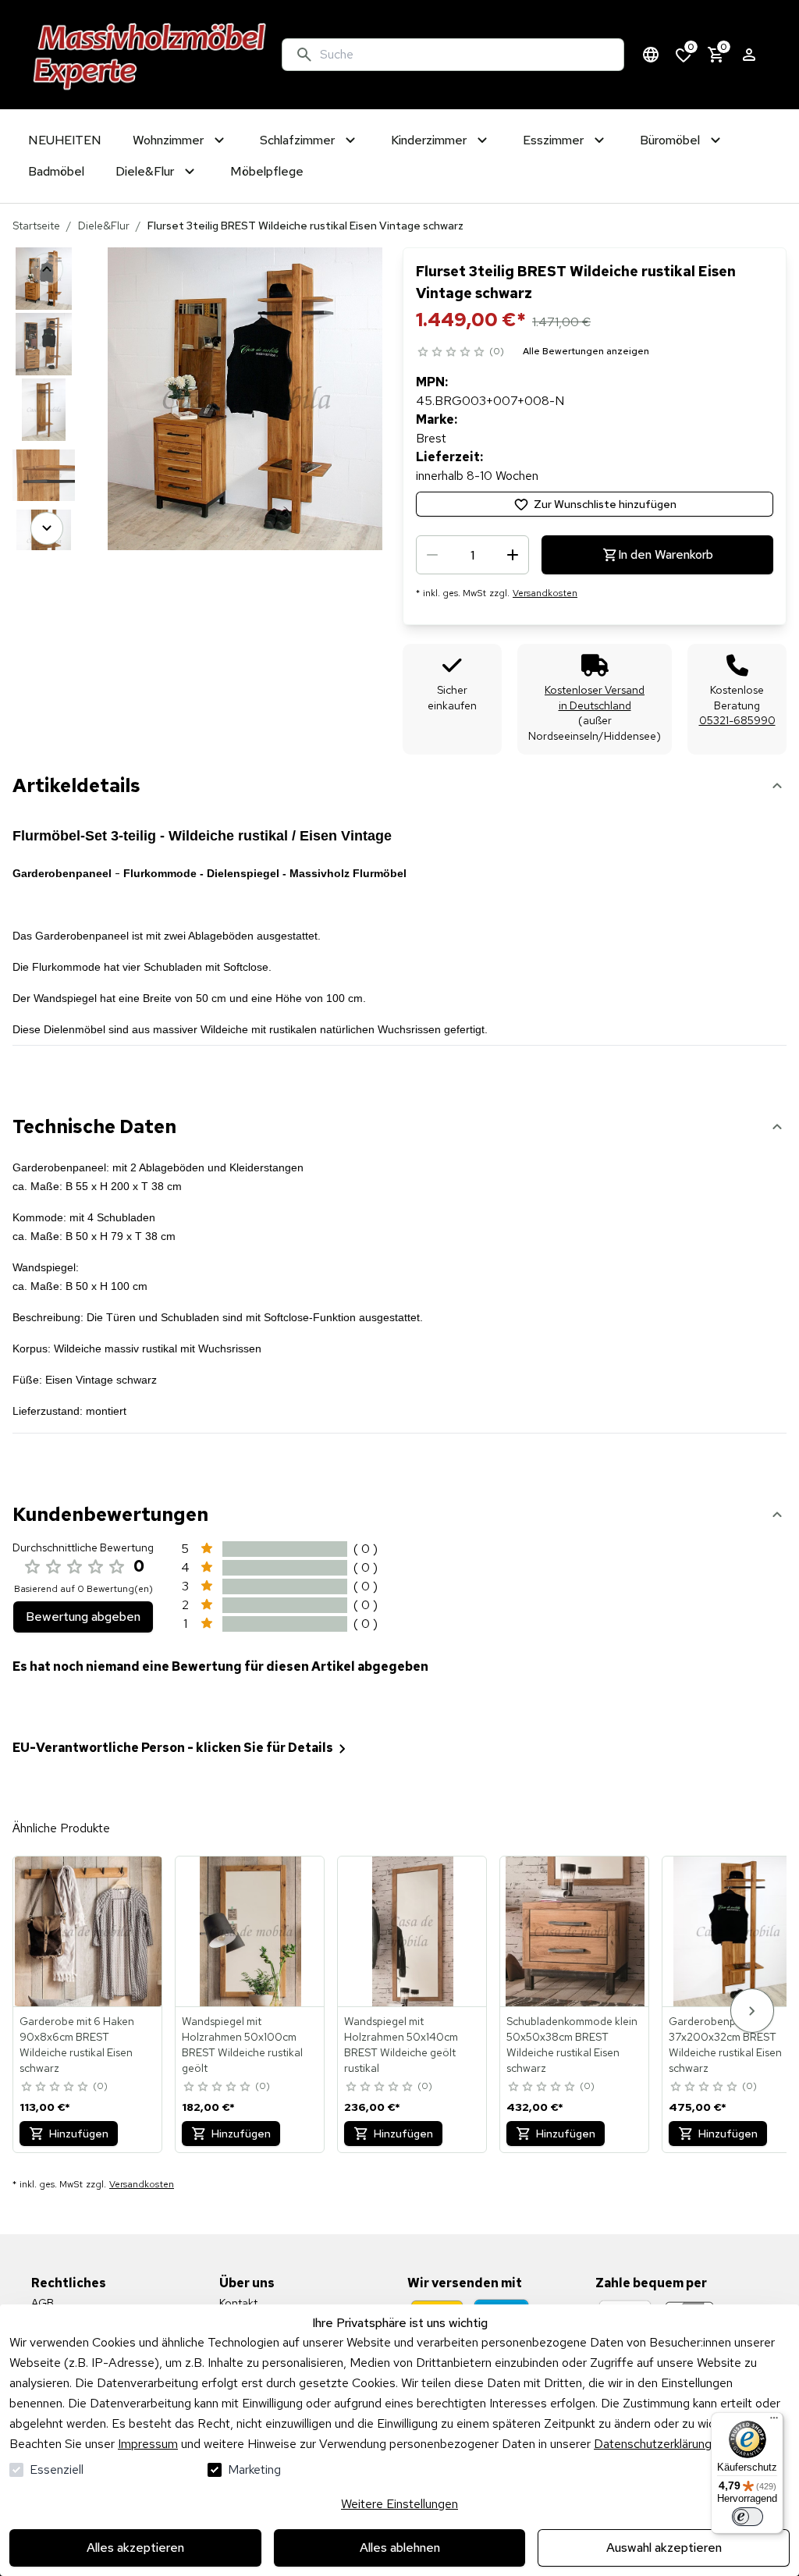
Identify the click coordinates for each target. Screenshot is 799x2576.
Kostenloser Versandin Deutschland (595, 698)
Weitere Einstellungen (399, 2504)
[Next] (47, 528)
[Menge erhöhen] (513, 555)
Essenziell (57, 2469)
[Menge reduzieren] (432, 555)
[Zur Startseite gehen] (150, 55)
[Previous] (47, 269)
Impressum (148, 2444)
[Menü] (774, 2421)
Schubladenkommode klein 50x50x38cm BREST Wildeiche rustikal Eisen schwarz (572, 2045)
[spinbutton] (472, 555)
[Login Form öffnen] (749, 55)
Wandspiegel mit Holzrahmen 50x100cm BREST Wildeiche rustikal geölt (242, 2045)
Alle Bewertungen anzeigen (586, 351)
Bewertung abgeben (83, 1617)
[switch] (748, 2517)
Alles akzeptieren (135, 2548)
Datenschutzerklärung (653, 2444)
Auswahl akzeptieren (664, 2548)
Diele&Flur (104, 226)
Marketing (254, 2469)
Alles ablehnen (400, 2548)
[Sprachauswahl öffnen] (651, 55)
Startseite (36, 226)
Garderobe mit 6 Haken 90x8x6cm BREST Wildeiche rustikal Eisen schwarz (77, 2045)
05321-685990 (737, 720)
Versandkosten (545, 593)
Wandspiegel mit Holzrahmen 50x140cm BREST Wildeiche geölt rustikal (401, 2045)
